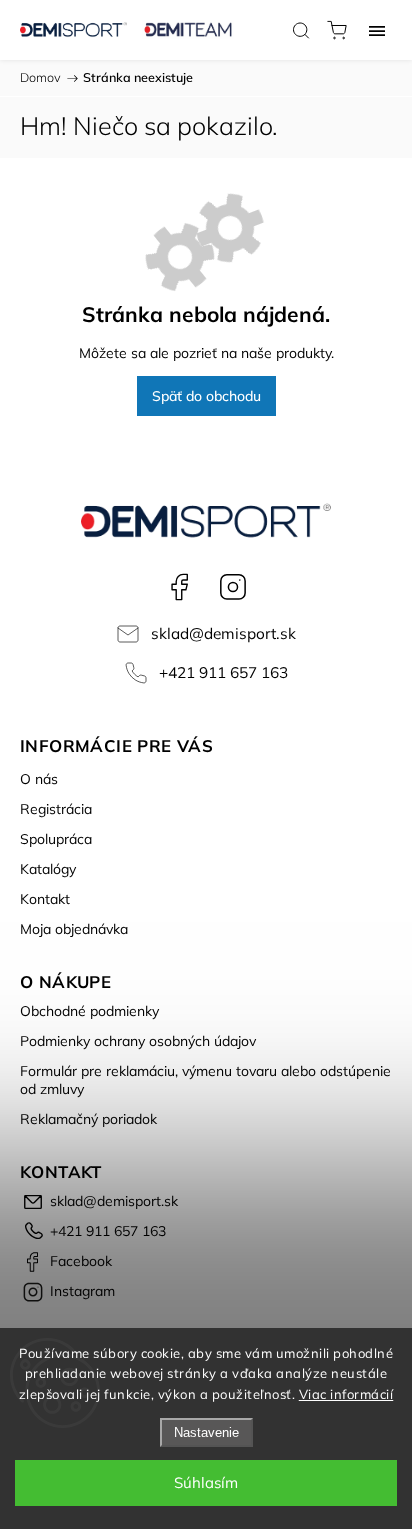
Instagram (233, 587)
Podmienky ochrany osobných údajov (138, 1041)
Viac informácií (346, 1394)
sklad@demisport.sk (223, 633)
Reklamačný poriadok (88, 1119)
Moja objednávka (74, 929)
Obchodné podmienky (89, 1011)
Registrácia (56, 809)
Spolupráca (56, 839)
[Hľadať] (301, 30)
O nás (39, 779)
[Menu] (377, 30)
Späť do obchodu (206, 396)
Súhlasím (206, 1482)
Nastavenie (206, 1432)
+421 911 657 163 (223, 672)
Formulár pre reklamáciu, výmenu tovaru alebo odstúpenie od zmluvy (205, 1080)
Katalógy (48, 869)
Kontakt (45, 899)
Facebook (179, 587)
